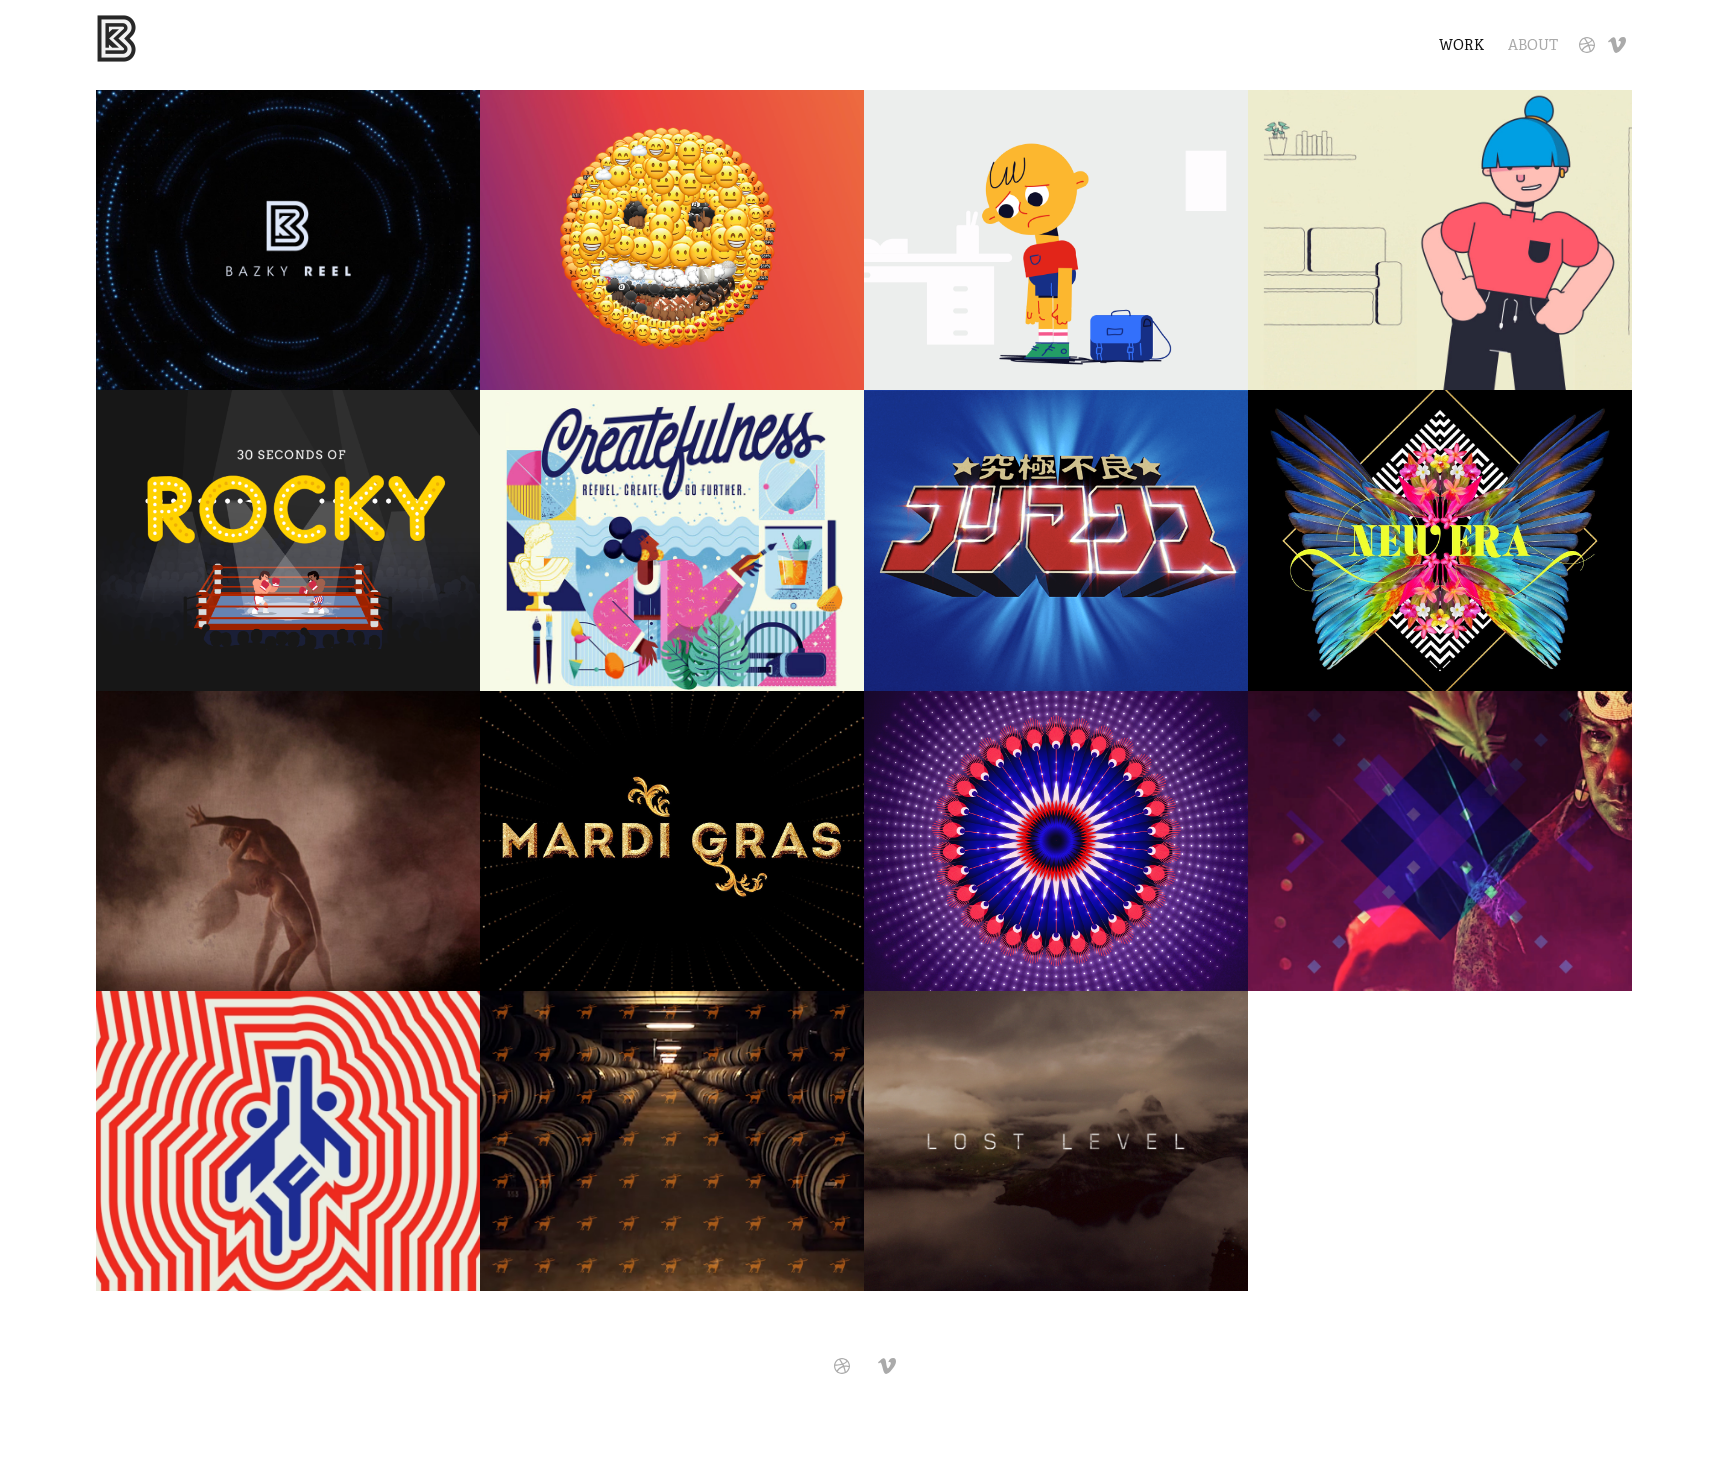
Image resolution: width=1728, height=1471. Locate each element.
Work (1461, 45)
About (1533, 45)
